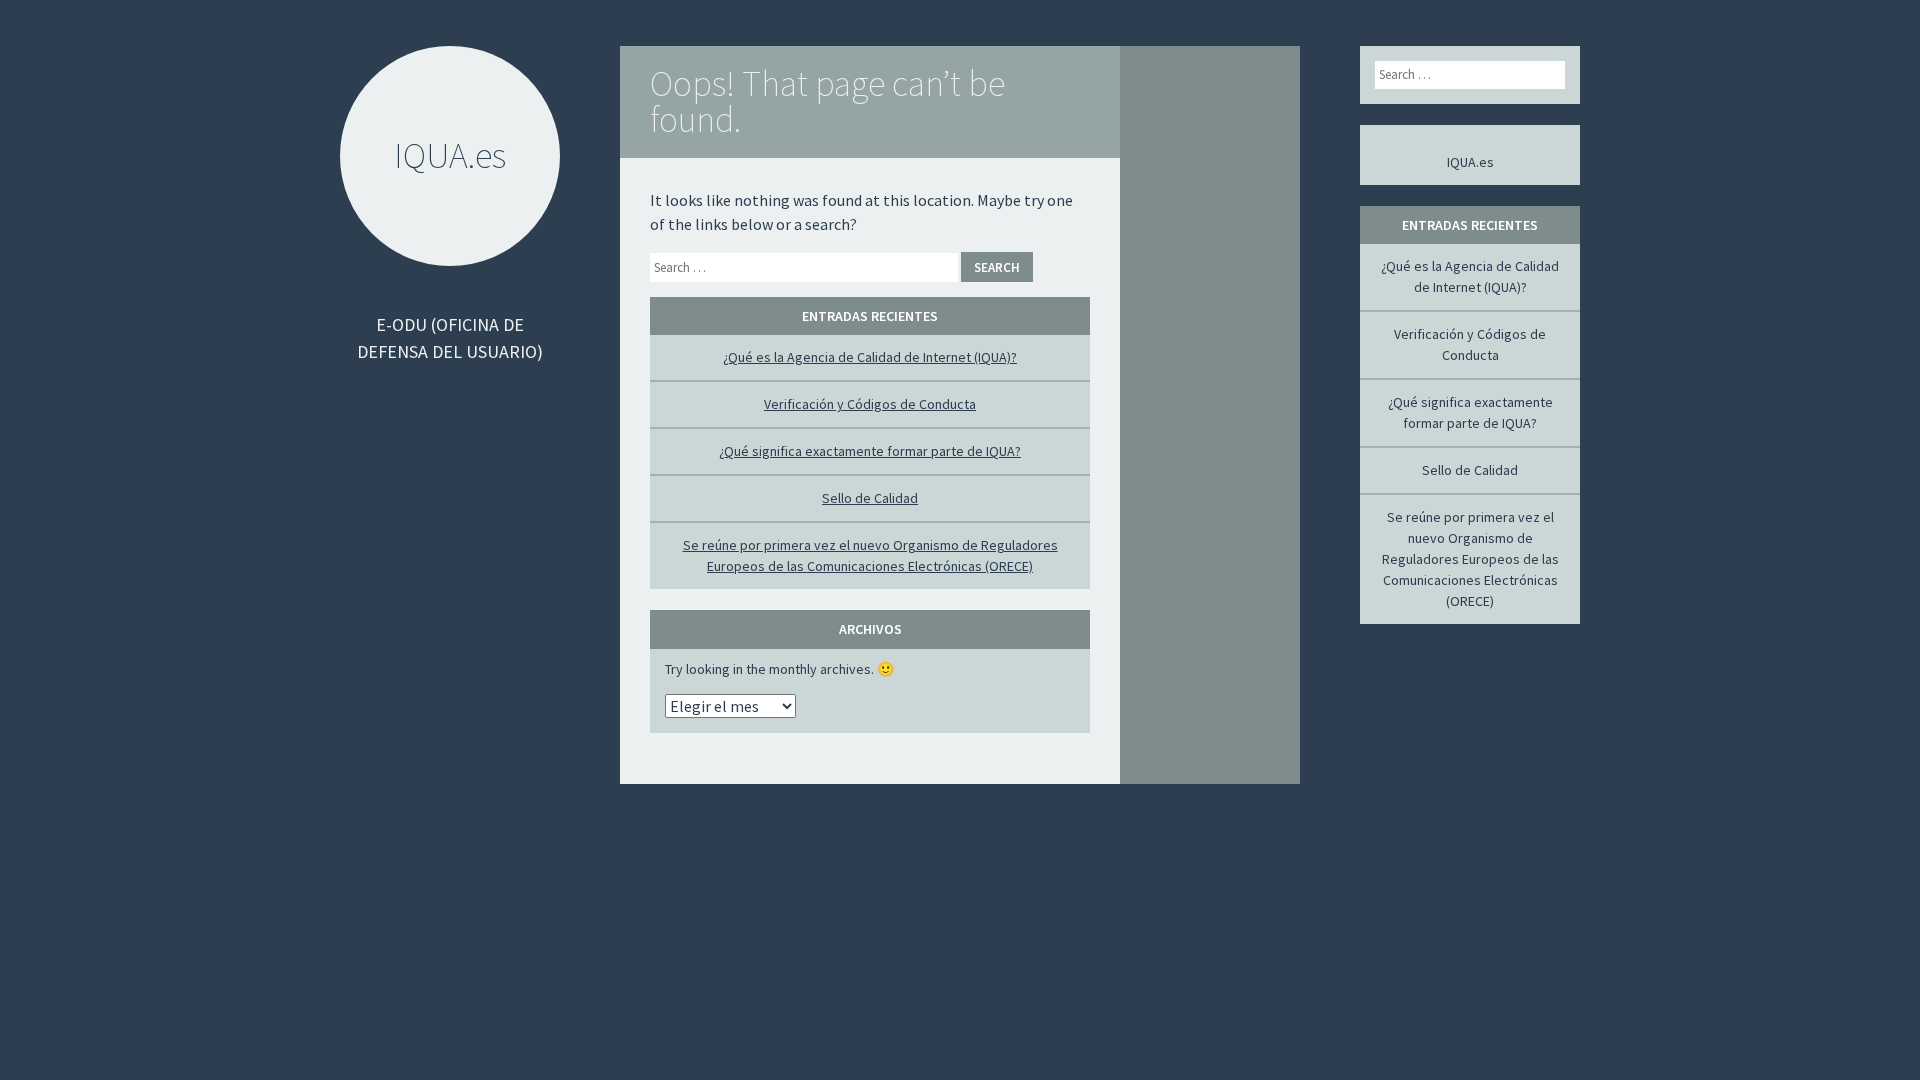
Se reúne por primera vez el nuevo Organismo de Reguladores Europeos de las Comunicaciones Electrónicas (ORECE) (1470, 559)
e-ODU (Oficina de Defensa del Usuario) (450, 338)
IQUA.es (1470, 162)
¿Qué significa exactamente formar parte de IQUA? (870, 451)
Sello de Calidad (870, 498)
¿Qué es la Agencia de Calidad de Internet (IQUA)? (870, 357)
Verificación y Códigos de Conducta (870, 404)
